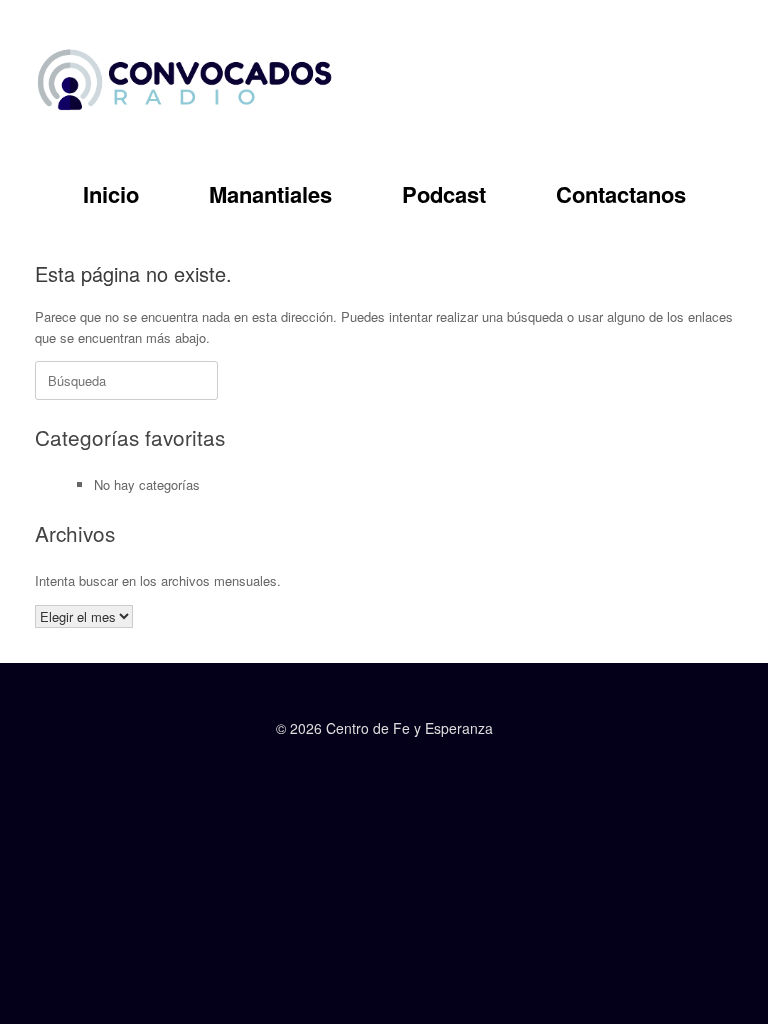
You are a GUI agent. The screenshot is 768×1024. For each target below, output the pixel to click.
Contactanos (621, 194)
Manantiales (270, 194)
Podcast (444, 194)
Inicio (111, 194)
